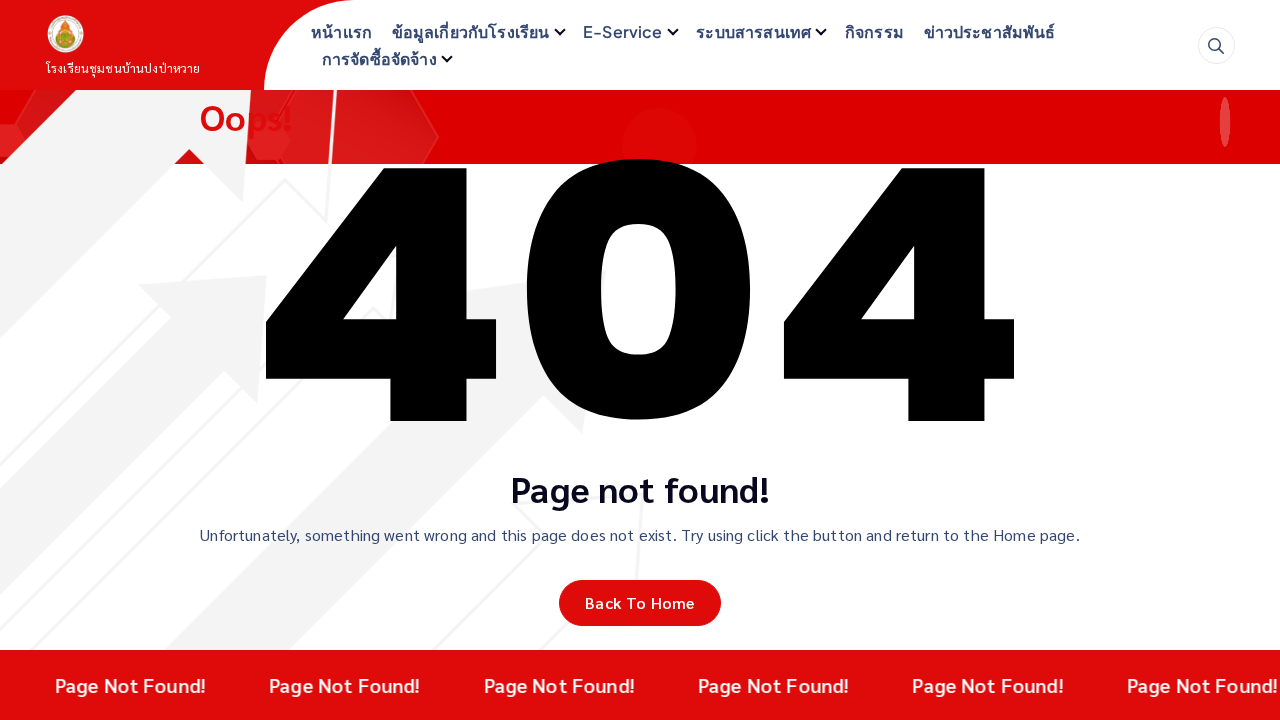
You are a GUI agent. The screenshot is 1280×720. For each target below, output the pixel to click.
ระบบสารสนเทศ (753, 31)
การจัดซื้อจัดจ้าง (379, 58)
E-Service (622, 31)
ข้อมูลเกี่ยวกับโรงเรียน (471, 31)
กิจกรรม (874, 31)
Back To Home (640, 602)
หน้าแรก (341, 31)
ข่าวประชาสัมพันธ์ (990, 31)
